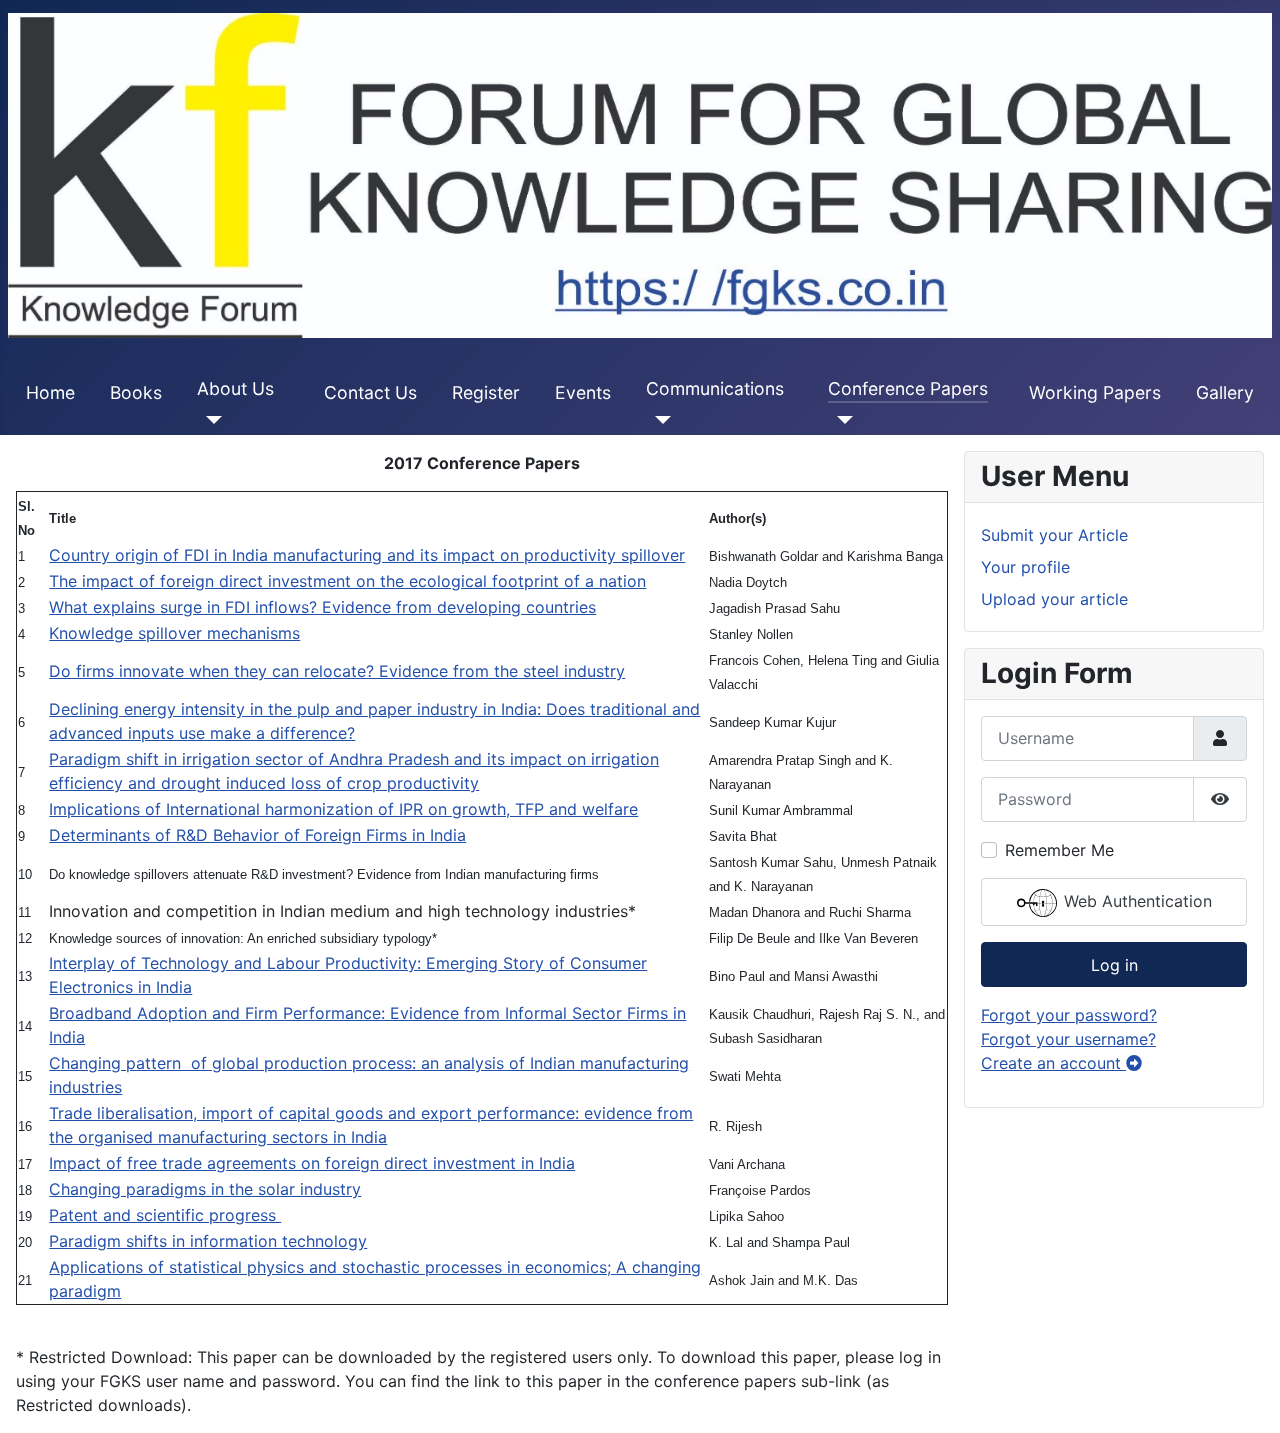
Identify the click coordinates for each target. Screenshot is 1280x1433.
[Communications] (658, 420)
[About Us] (209, 420)
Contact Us (370, 392)
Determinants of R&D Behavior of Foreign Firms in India (257, 835)
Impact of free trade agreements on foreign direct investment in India (312, 1163)
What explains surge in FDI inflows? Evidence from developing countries (322, 607)
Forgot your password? (1069, 1015)
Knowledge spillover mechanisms (174, 633)
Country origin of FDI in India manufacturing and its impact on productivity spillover (367, 555)
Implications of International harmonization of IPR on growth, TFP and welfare (343, 809)
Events (583, 392)
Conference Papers (908, 388)
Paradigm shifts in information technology (208, 1241)
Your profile (1025, 567)
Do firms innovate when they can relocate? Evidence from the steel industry (337, 671)
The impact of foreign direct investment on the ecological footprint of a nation (347, 581)
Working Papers (1095, 392)
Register (486, 392)
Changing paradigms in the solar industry (205, 1189)
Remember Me (1059, 850)
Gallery (1225, 392)
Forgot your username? (1068, 1039)
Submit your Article (1054, 535)
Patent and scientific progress (165, 1215)
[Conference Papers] (840, 420)
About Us (235, 388)
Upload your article (1054, 599)
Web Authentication (1135, 901)
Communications (715, 388)
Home (50, 392)
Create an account (1053, 1063)
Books (136, 392)
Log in (1114, 965)
